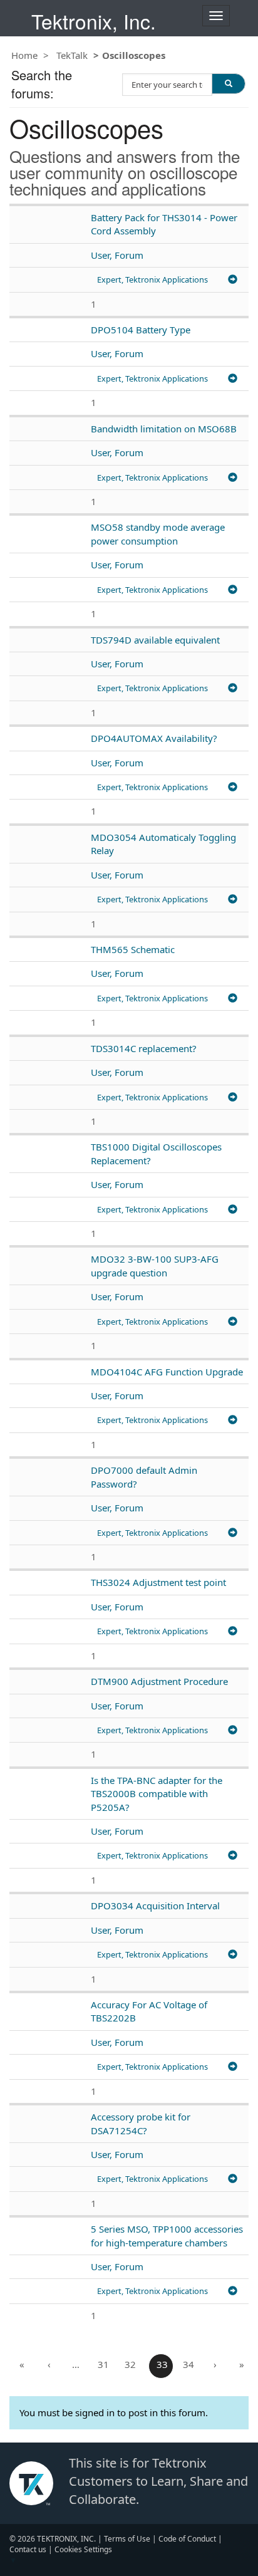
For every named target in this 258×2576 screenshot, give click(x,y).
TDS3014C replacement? (144, 1048)
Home (24, 55)
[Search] (229, 83)
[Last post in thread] (233, 279)
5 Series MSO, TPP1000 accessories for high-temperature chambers (167, 2235)
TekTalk (72, 55)
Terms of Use (127, 2539)
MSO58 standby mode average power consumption (158, 534)
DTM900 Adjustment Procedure (159, 1681)
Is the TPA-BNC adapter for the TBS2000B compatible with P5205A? (157, 1794)
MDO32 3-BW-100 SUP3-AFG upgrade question (155, 1265)
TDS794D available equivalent (155, 640)
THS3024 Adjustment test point (158, 1582)
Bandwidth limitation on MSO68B (164, 429)
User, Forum (117, 255)
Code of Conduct (187, 2539)
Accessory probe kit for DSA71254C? (141, 2123)
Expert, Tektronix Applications (152, 279)
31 (103, 2364)
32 (130, 2364)
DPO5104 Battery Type (141, 330)
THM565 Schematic (133, 949)
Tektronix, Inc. (94, 21)
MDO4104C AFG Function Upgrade (167, 1372)
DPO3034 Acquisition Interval (155, 1906)
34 (188, 2364)
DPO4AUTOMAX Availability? (154, 738)
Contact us (28, 2549)
